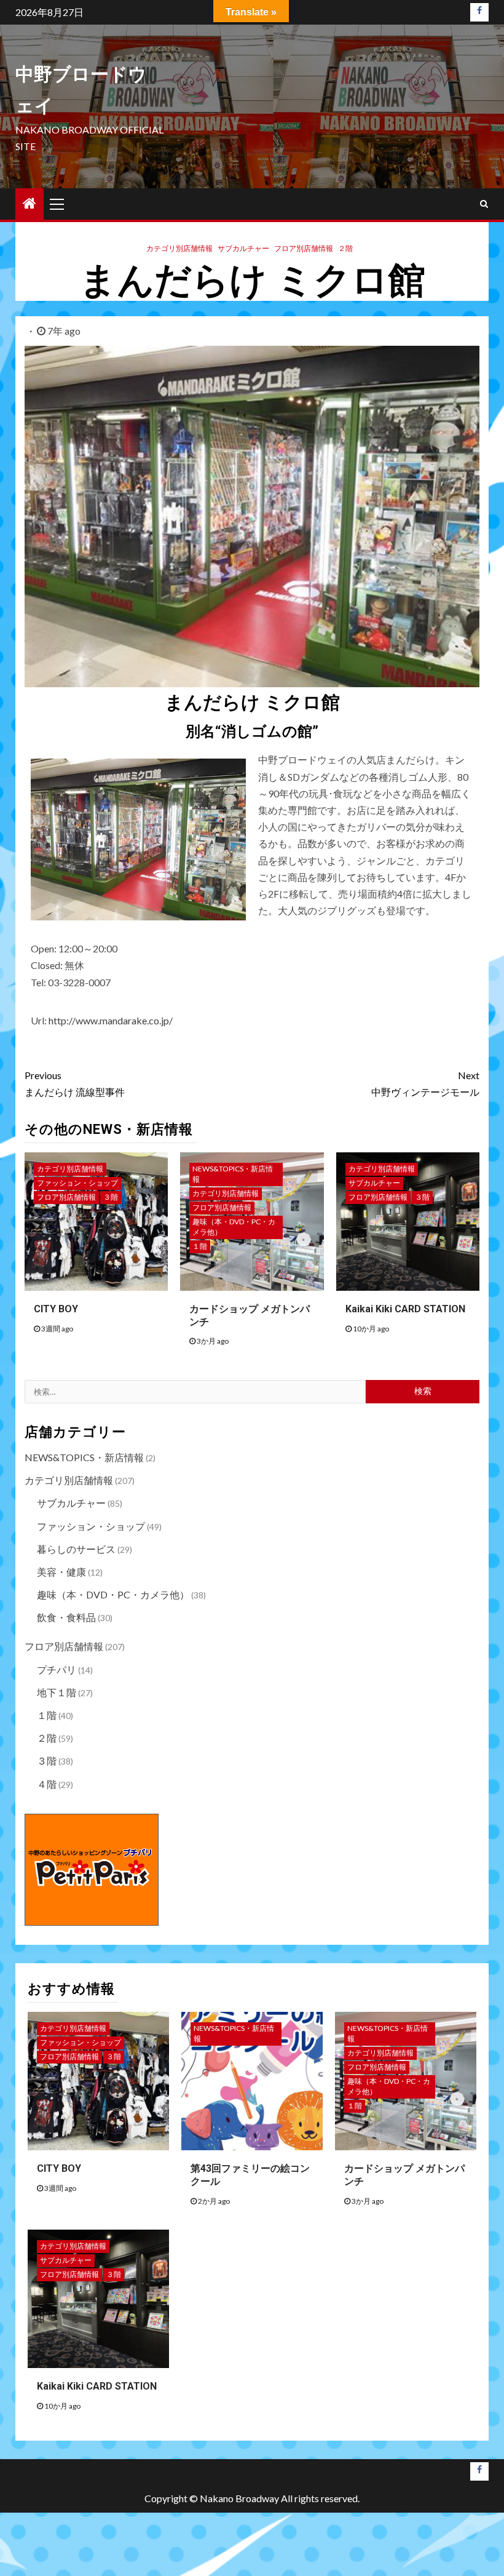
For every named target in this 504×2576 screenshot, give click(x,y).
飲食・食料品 (66, 1617)
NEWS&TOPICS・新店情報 (233, 1174)
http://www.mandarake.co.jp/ (111, 1020)
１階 (200, 1246)
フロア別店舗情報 (304, 248)
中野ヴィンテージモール (425, 1083)
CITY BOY (56, 1309)
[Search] (484, 204)
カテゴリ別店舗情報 (179, 248)
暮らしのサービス (76, 1549)
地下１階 (57, 1692)
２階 (345, 248)
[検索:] (195, 1392)
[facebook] (479, 12)
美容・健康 (61, 1572)
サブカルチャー (243, 248)
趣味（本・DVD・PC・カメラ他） (234, 1227)
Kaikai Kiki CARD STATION (405, 1309)
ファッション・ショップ (77, 1183)
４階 (47, 1784)
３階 (111, 1197)
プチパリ (57, 1669)
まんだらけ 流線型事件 (75, 1083)
